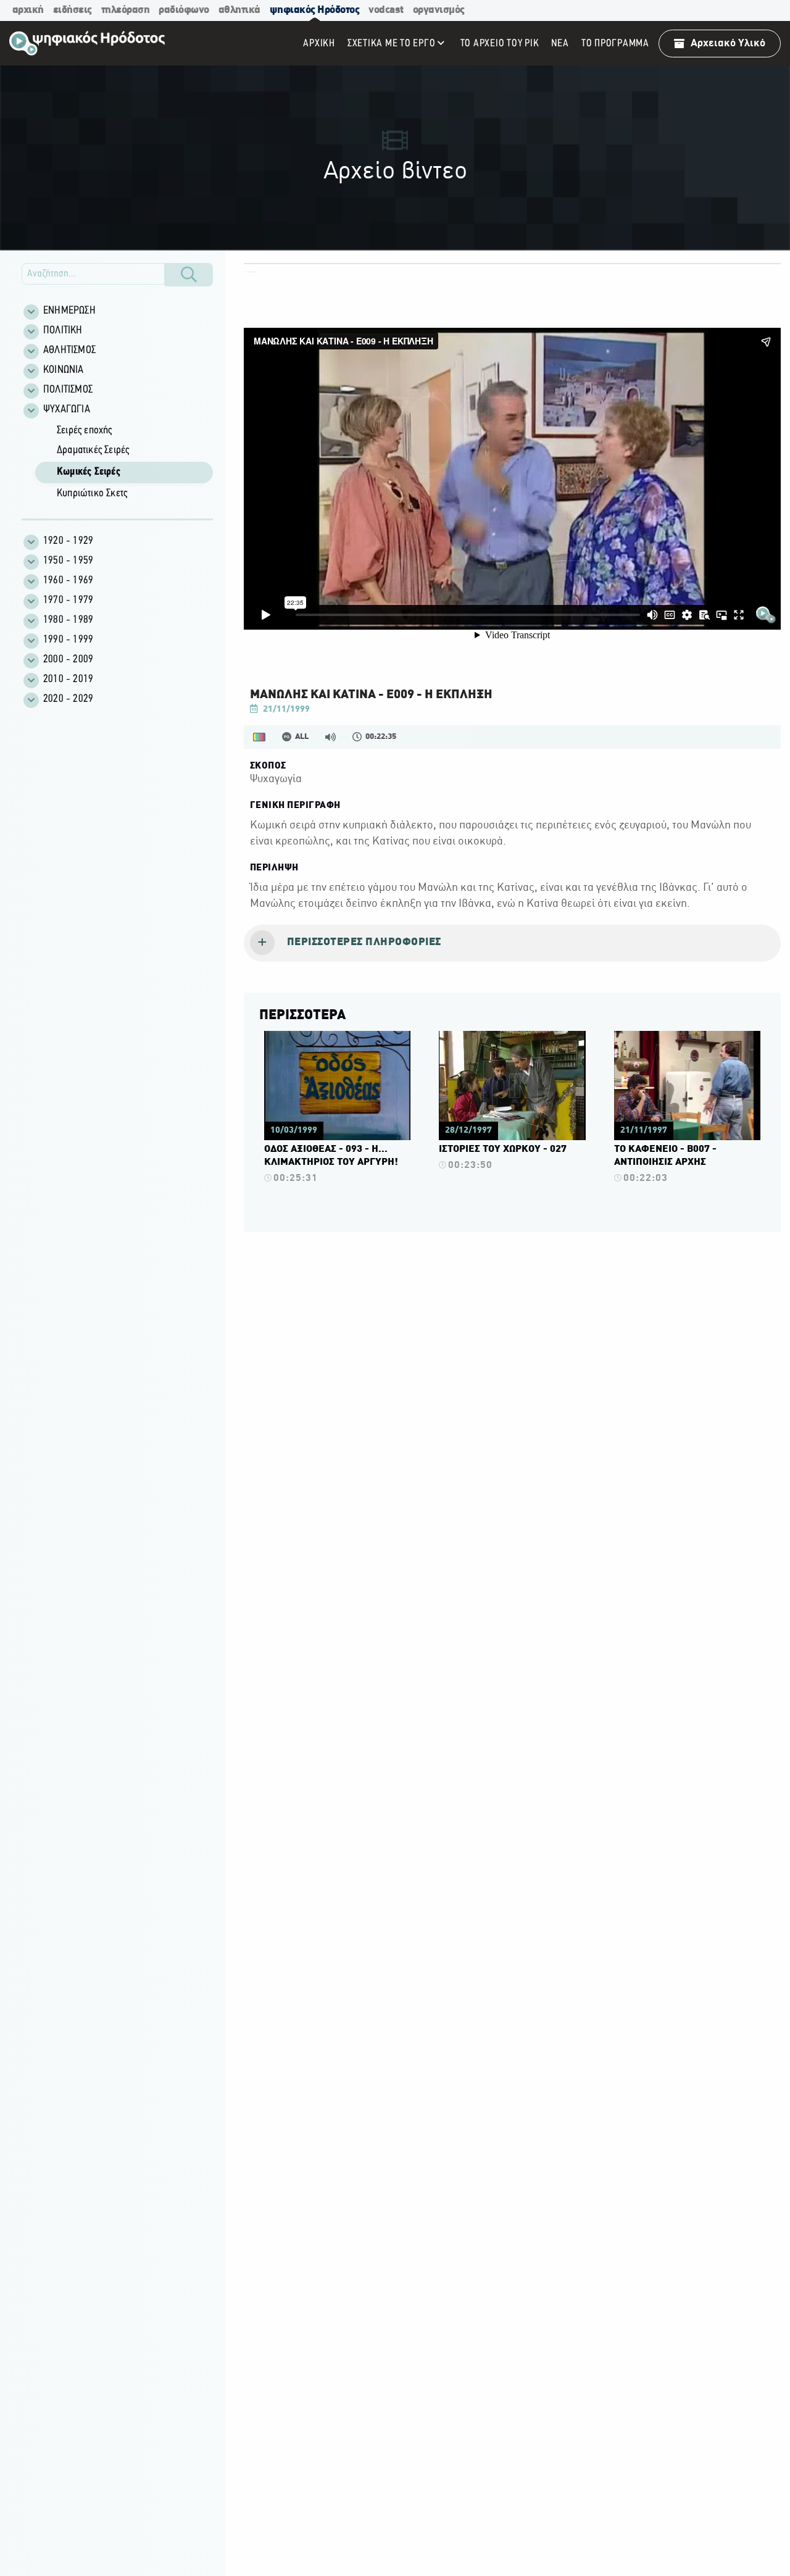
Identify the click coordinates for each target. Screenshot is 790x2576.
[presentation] (512, 943)
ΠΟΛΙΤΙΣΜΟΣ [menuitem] (68, 390)
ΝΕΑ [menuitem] (560, 44)
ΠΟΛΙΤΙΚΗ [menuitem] (63, 331)
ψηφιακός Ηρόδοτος (315, 10)
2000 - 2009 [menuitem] (68, 660)
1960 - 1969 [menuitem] (68, 581)
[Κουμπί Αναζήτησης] (189, 275)
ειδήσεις (73, 10)
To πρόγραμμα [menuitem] (615, 44)
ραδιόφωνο (184, 10)
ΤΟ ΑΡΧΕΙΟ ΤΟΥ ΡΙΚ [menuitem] (500, 44)
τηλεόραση (126, 10)
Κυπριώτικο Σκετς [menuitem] (92, 494)
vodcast (386, 10)
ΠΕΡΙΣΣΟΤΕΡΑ (302, 1015)
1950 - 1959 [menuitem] (68, 561)
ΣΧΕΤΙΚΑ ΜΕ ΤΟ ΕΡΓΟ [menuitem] (392, 44)
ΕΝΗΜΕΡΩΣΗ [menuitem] (69, 311)
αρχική (28, 10)
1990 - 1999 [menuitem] (68, 640)
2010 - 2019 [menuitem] (68, 680)
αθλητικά (239, 10)
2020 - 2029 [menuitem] (68, 699)
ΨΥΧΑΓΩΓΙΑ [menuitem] (67, 410)
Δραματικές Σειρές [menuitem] (93, 451)
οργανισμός (439, 10)
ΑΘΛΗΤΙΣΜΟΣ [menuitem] (69, 351)
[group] (124, 463)
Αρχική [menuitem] (319, 44)
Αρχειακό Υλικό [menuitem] (728, 44)
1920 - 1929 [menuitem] (68, 541)
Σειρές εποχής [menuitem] (85, 431)
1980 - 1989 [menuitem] (68, 620)
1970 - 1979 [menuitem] (68, 601)
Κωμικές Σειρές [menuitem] (89, 472)
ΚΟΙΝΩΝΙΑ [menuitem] (64, 370)
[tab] (512, 943)
